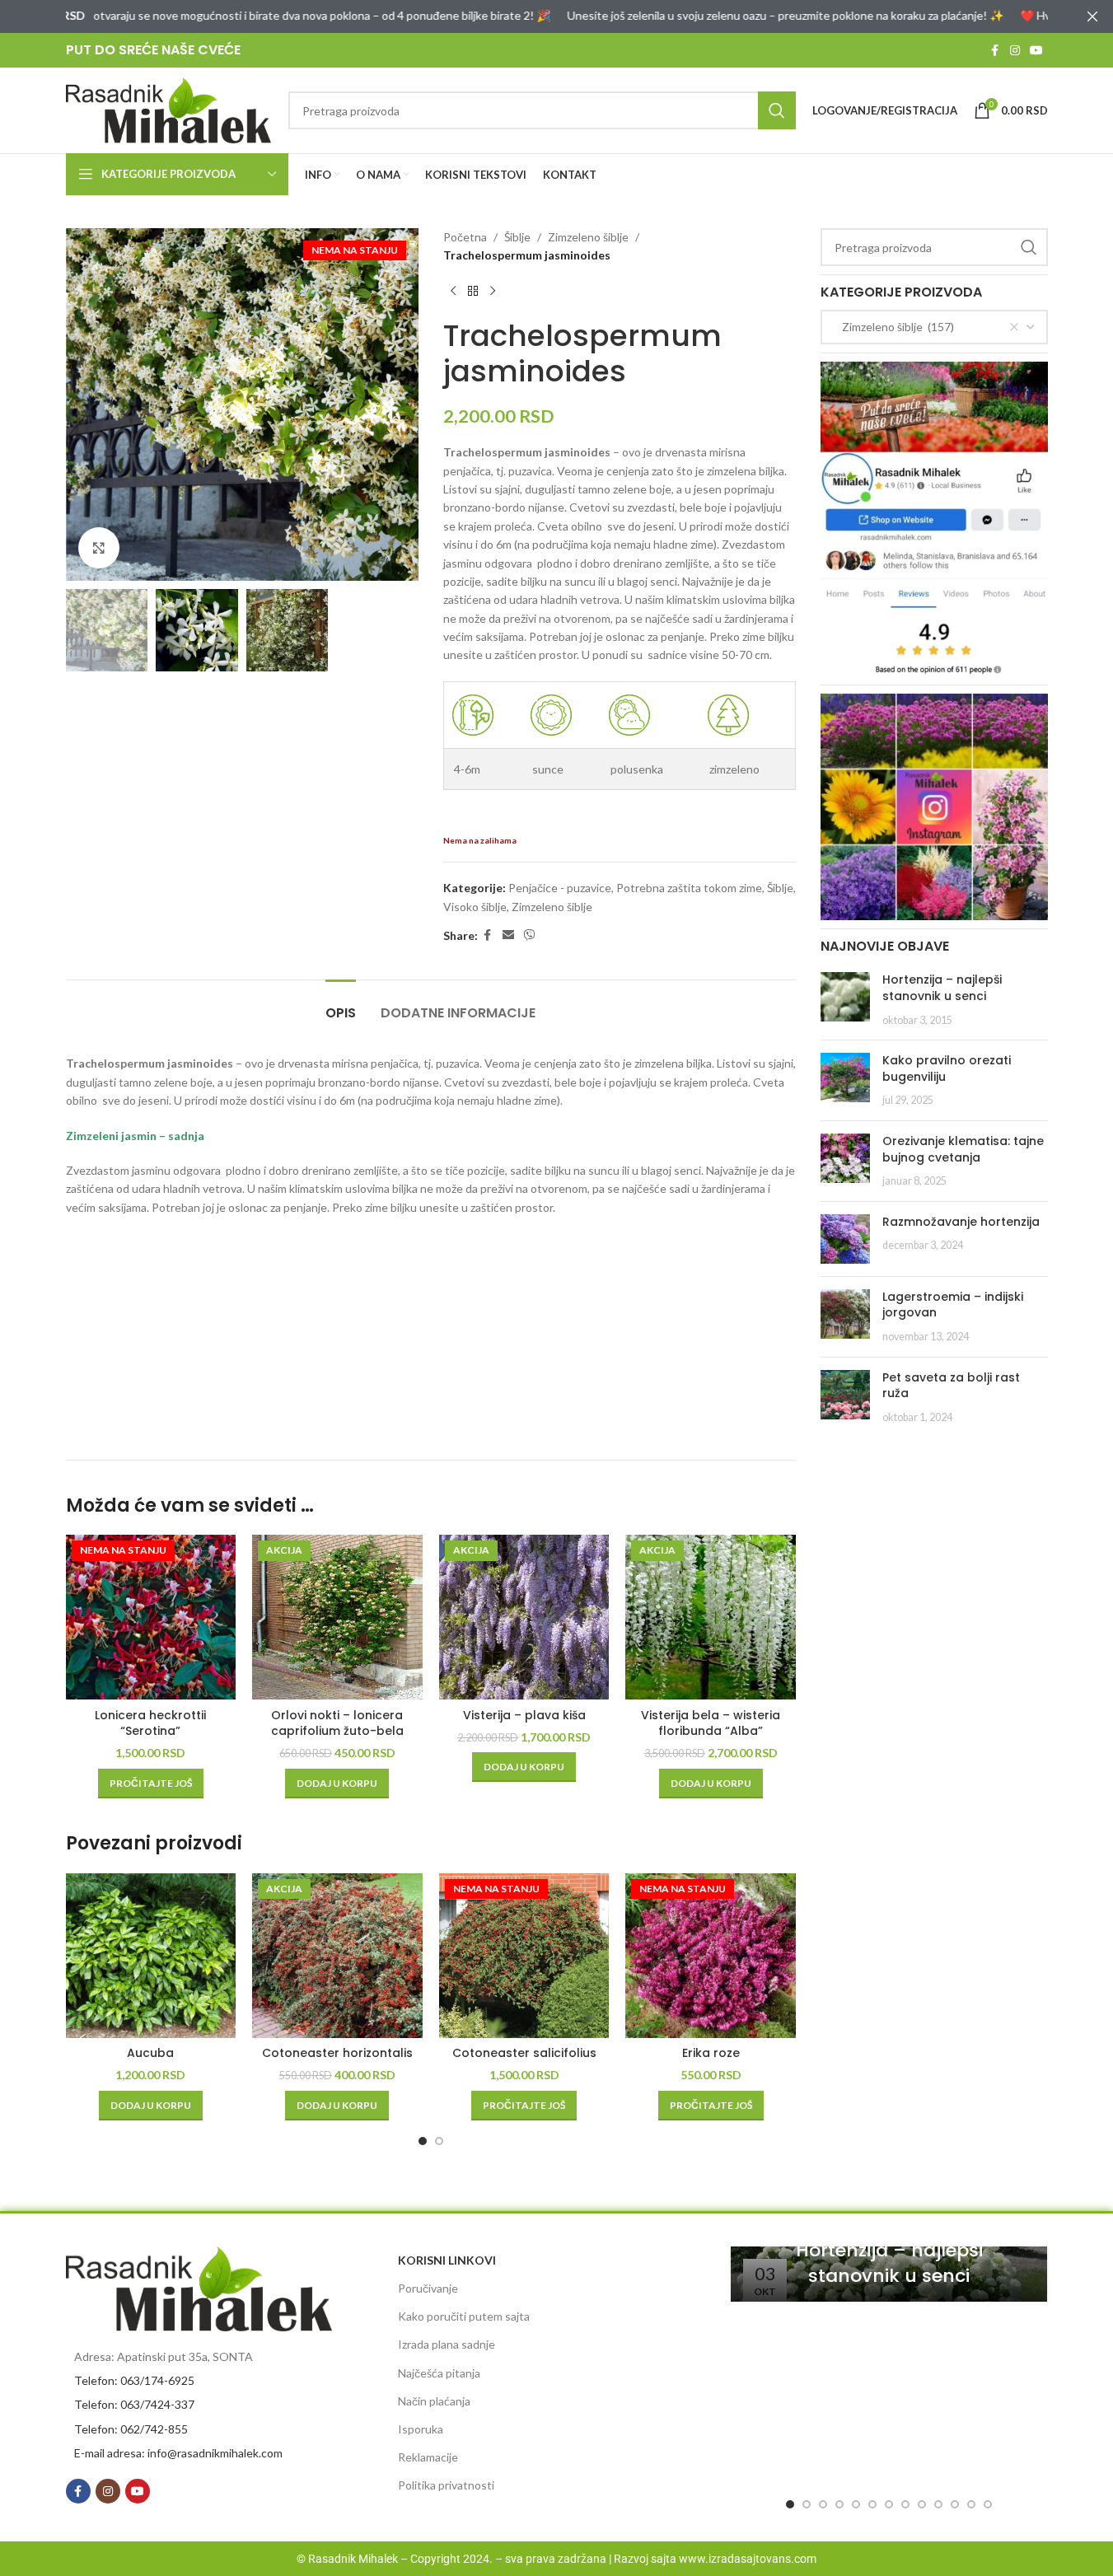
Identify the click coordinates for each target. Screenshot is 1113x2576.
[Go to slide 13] (988, 2504)
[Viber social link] (530, 935)
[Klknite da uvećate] (99, 548)
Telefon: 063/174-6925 (134, 2380)
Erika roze (711, 2053)
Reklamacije (428, 2457)
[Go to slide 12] (971, 2504)
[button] (337, 1784)
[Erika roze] (711, 1956)
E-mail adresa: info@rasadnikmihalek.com (178, 2453)
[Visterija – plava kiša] (524, 1617)
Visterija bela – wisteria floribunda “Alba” (711, 1723)
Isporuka (421, 2429)
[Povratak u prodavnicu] (473, 292)
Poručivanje (428, 2288)
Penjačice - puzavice (560, 888)
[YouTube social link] (1036, 51)
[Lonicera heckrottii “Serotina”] (151, 1617)
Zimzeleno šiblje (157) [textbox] (894, 327)
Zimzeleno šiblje (588, 237)
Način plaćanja (434, 2401)
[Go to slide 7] (889, 2504)
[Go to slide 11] (955, 2504)
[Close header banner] (1092, 16)
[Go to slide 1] (423, 2141)
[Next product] (493, 292)
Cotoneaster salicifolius (524, 2053)
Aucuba (150, 2053)
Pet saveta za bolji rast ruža (951, 1386)
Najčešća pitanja (439, 2373)
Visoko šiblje (475, 907)
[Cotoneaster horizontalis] (337, 1956)
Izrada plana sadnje (447, 2344)
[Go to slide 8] (905, 2504)
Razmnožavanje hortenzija (961, 1222)
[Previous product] (453, 292)
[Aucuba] (151, 1956)
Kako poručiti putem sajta (464, 2316)
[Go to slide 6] (872, 2504)
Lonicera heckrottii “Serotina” (150, 1723)
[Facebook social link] (995, 51)
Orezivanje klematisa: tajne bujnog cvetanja (963, 1149)
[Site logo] (169, 109)
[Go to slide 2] (439, 2141)
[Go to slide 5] (856, 2504)
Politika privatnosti (446, 2485)
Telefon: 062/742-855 (131, 2429)
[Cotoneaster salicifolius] (524, 1956)
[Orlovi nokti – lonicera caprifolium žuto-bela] (337, 1617)
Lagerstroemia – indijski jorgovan (953, 1305)
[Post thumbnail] (845, 1000)
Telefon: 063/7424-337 (134, 2404)
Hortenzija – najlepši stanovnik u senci (942, 988)
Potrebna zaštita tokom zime (689, 888)
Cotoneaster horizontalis (337, 2053)
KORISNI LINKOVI (447, 2260)
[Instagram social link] (1015, 51)
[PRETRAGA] (777, 110)
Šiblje (517, 237)
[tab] (341, 1005)
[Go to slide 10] (938, 2504)
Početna (465, 237)
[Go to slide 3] (823, 2504)
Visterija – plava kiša (524, 1715)
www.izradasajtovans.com (748, 2559)
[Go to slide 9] (922, 2504)
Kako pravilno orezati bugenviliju (947, 1068)
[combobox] (934, 327)
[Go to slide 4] (839, 2504)
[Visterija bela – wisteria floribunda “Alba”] (711, 1617)
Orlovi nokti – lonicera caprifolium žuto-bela (337, 1723)
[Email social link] (508, 935)
